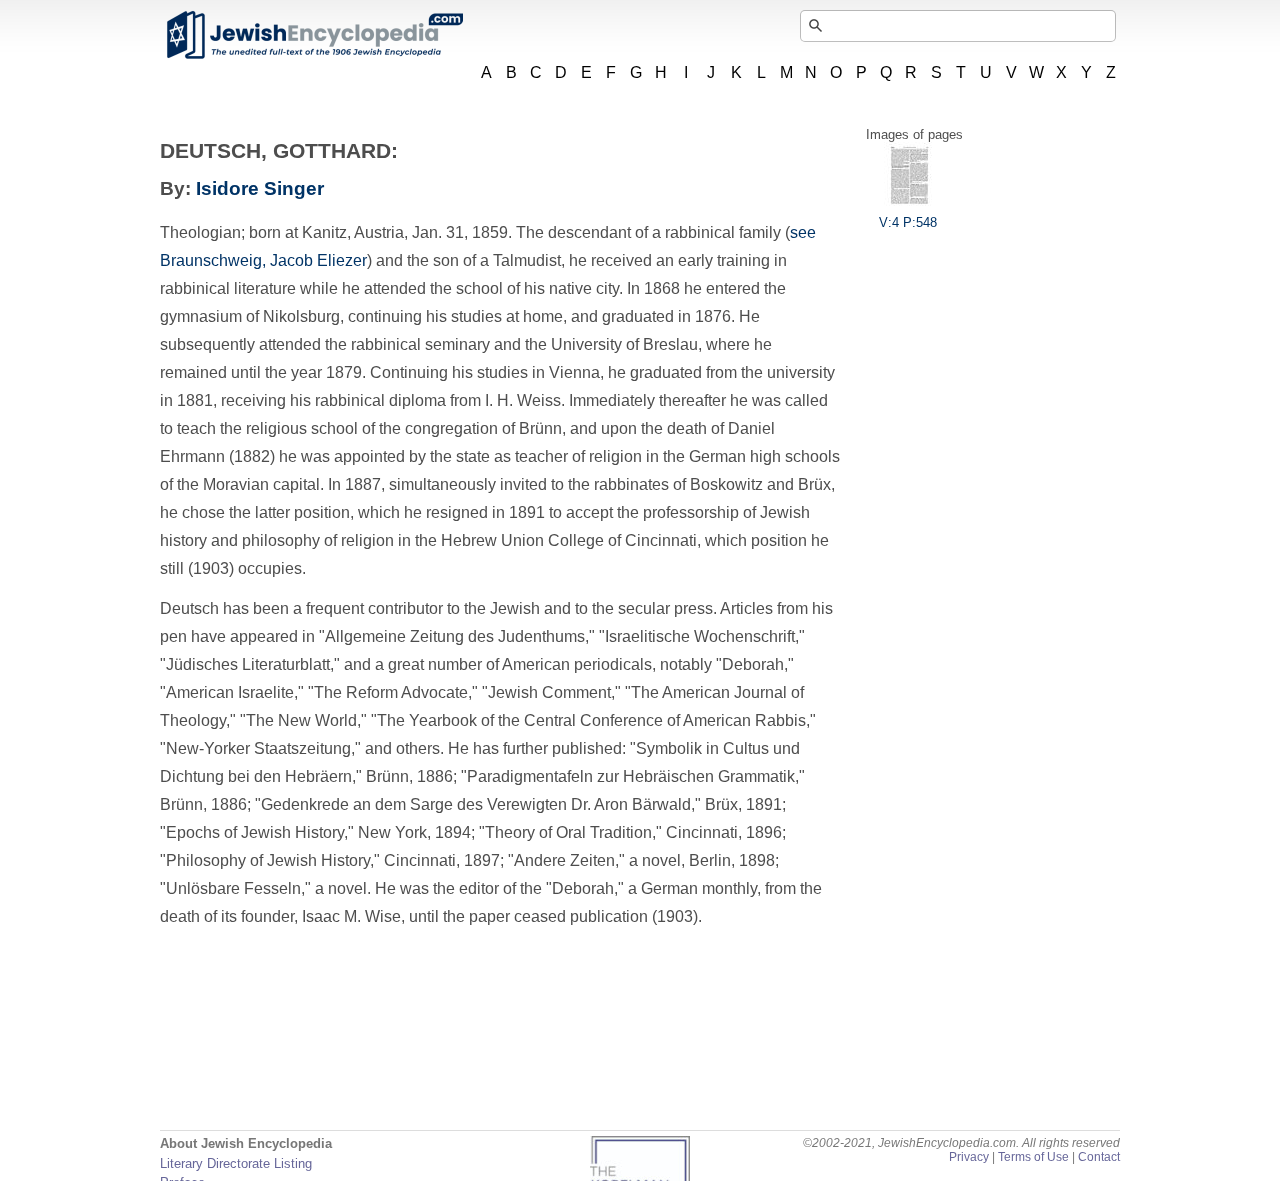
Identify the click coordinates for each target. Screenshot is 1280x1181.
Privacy (969, 1157)
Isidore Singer (260, 188)
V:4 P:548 (908, 222)
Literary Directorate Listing (236, 1163)
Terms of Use (1033, 1157)
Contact (1099, 1157)
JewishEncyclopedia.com (314, 35)
